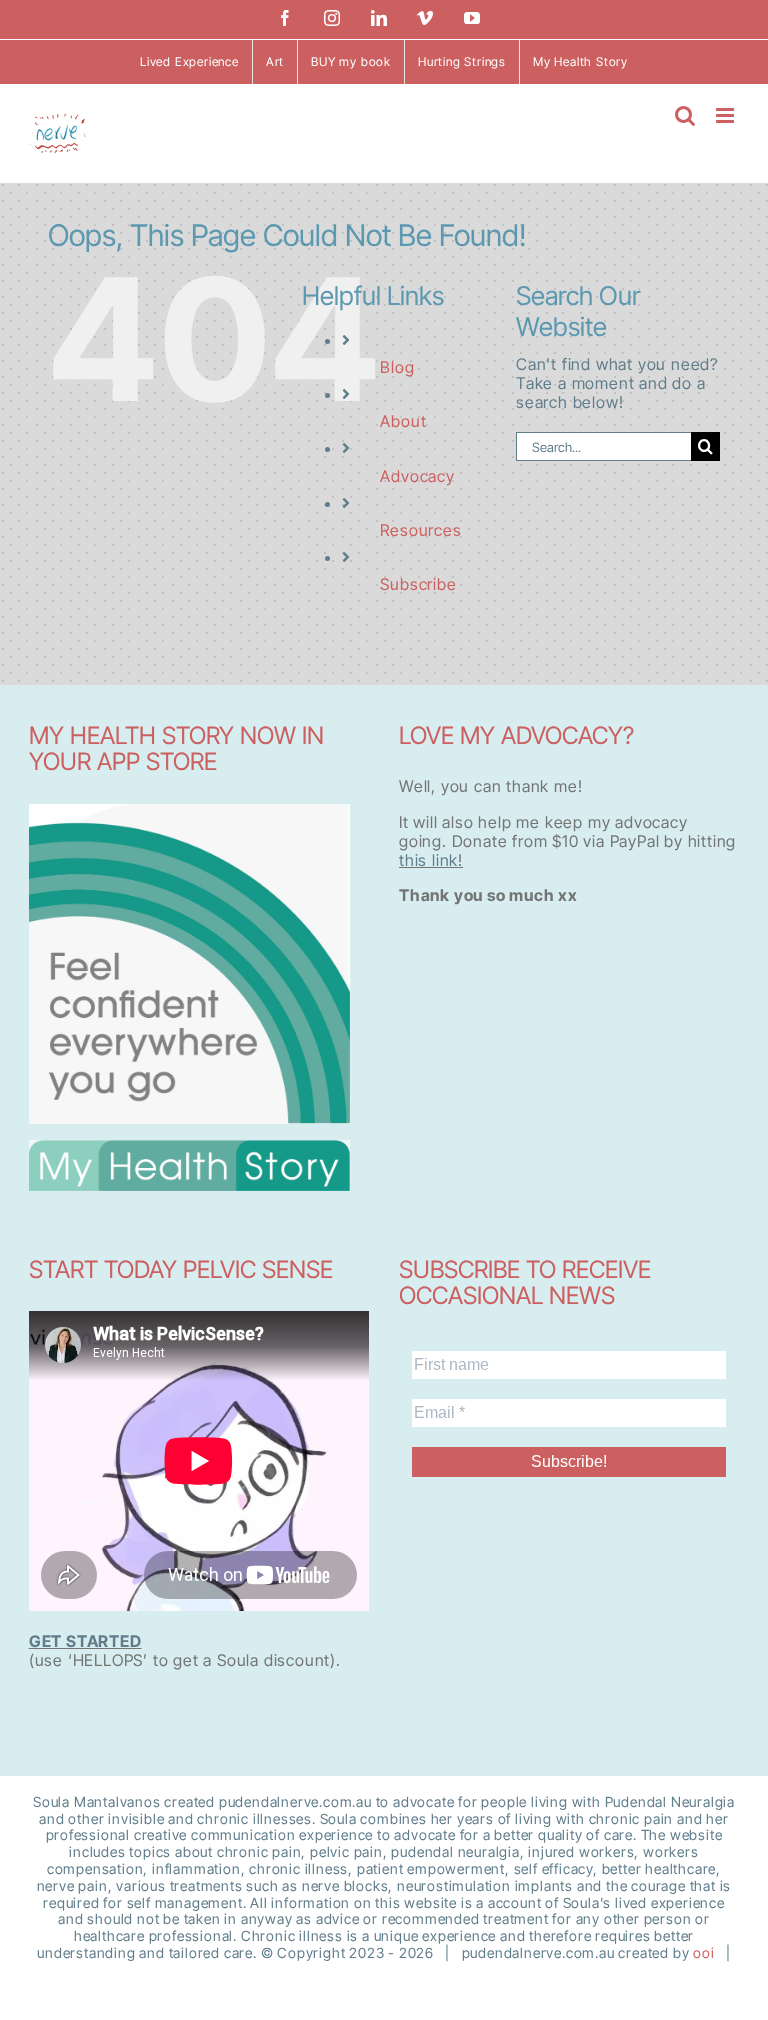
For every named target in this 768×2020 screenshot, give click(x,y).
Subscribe (418, 584)
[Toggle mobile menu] (727, 115)
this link (428, 860)
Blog (397, 367)
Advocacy (417, 476)
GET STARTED (85, 1641)
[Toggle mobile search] (685, 115)
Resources (420, 530)
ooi (703, 1952)
